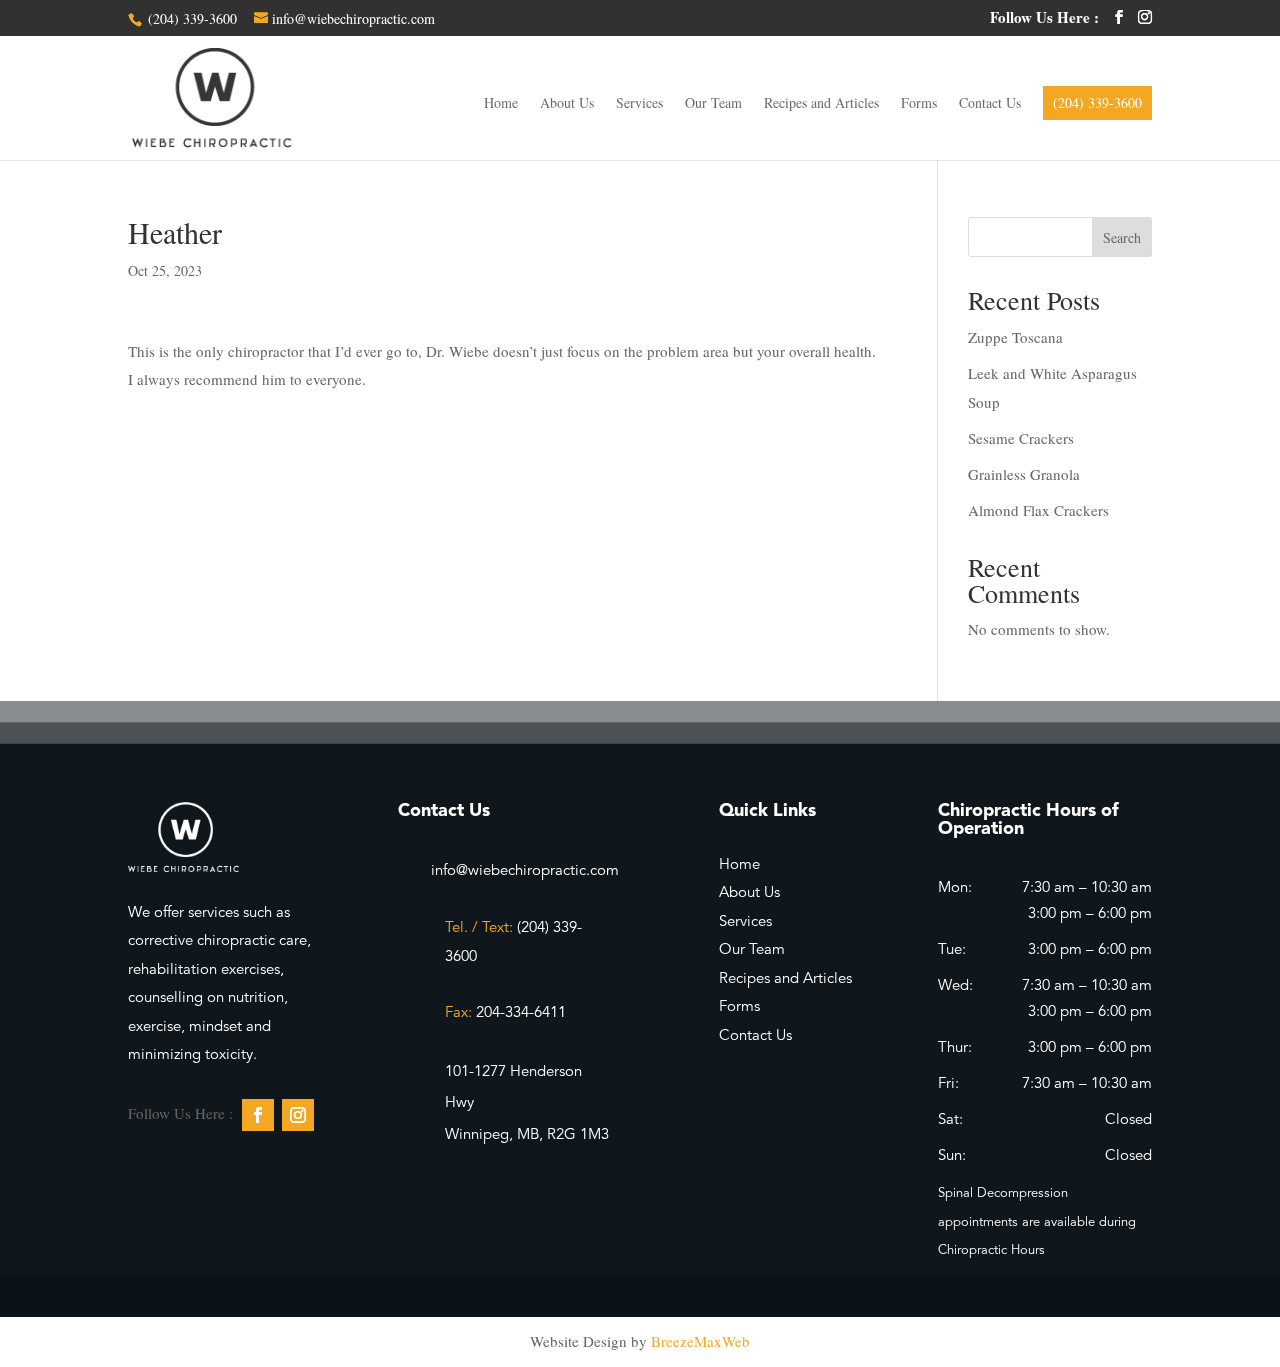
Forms (919, 104)
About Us (567, 104)
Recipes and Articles (821, 104)
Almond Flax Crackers (1038, 510)
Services (639, 104)
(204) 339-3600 (190, 18)
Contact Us (990, 104)
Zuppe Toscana (1015, 337)
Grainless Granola (1024, 474)
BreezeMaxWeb (700, 1341)
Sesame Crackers (1021, 438)
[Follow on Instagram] (298, 1115)
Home (501, 104)
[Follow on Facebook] (258, 1115)
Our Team (713, 104)
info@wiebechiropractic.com (525, 871)
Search (1122, 237)
